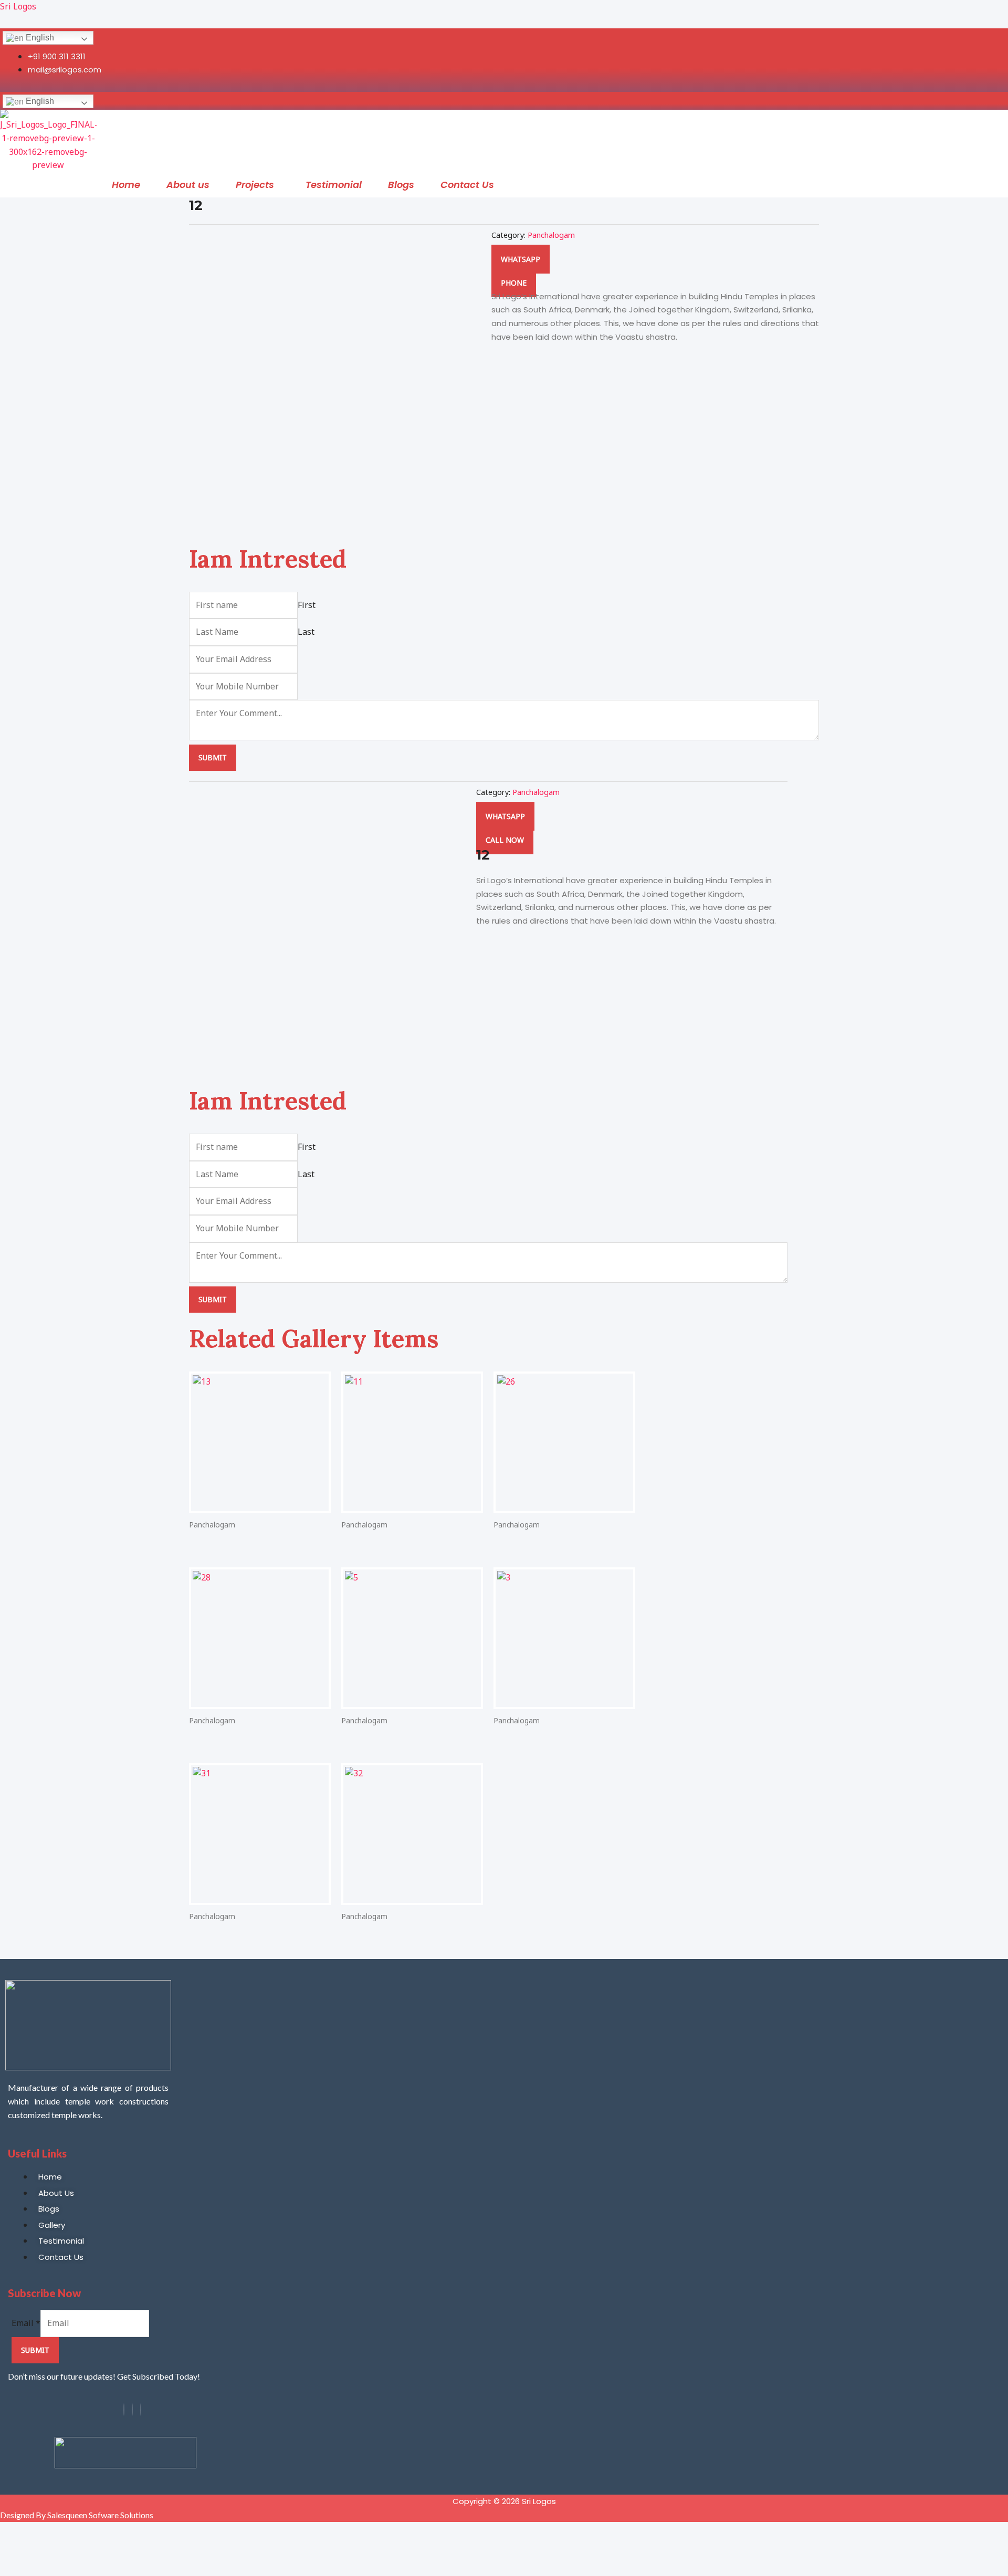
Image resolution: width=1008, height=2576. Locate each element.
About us (188, 185)
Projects (255, 185)
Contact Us (467, 185)
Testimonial (334, 185)
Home (126, 185)
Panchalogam (551, 235)
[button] (258, 185)
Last (306, 632)
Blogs (401, 185)
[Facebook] (124, 2410)
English (39, 38)
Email (26, 2323)
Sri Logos (18, 6)
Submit (213, 757)
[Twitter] (141, 2410)
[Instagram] (132, 2410)
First (307, 605)
